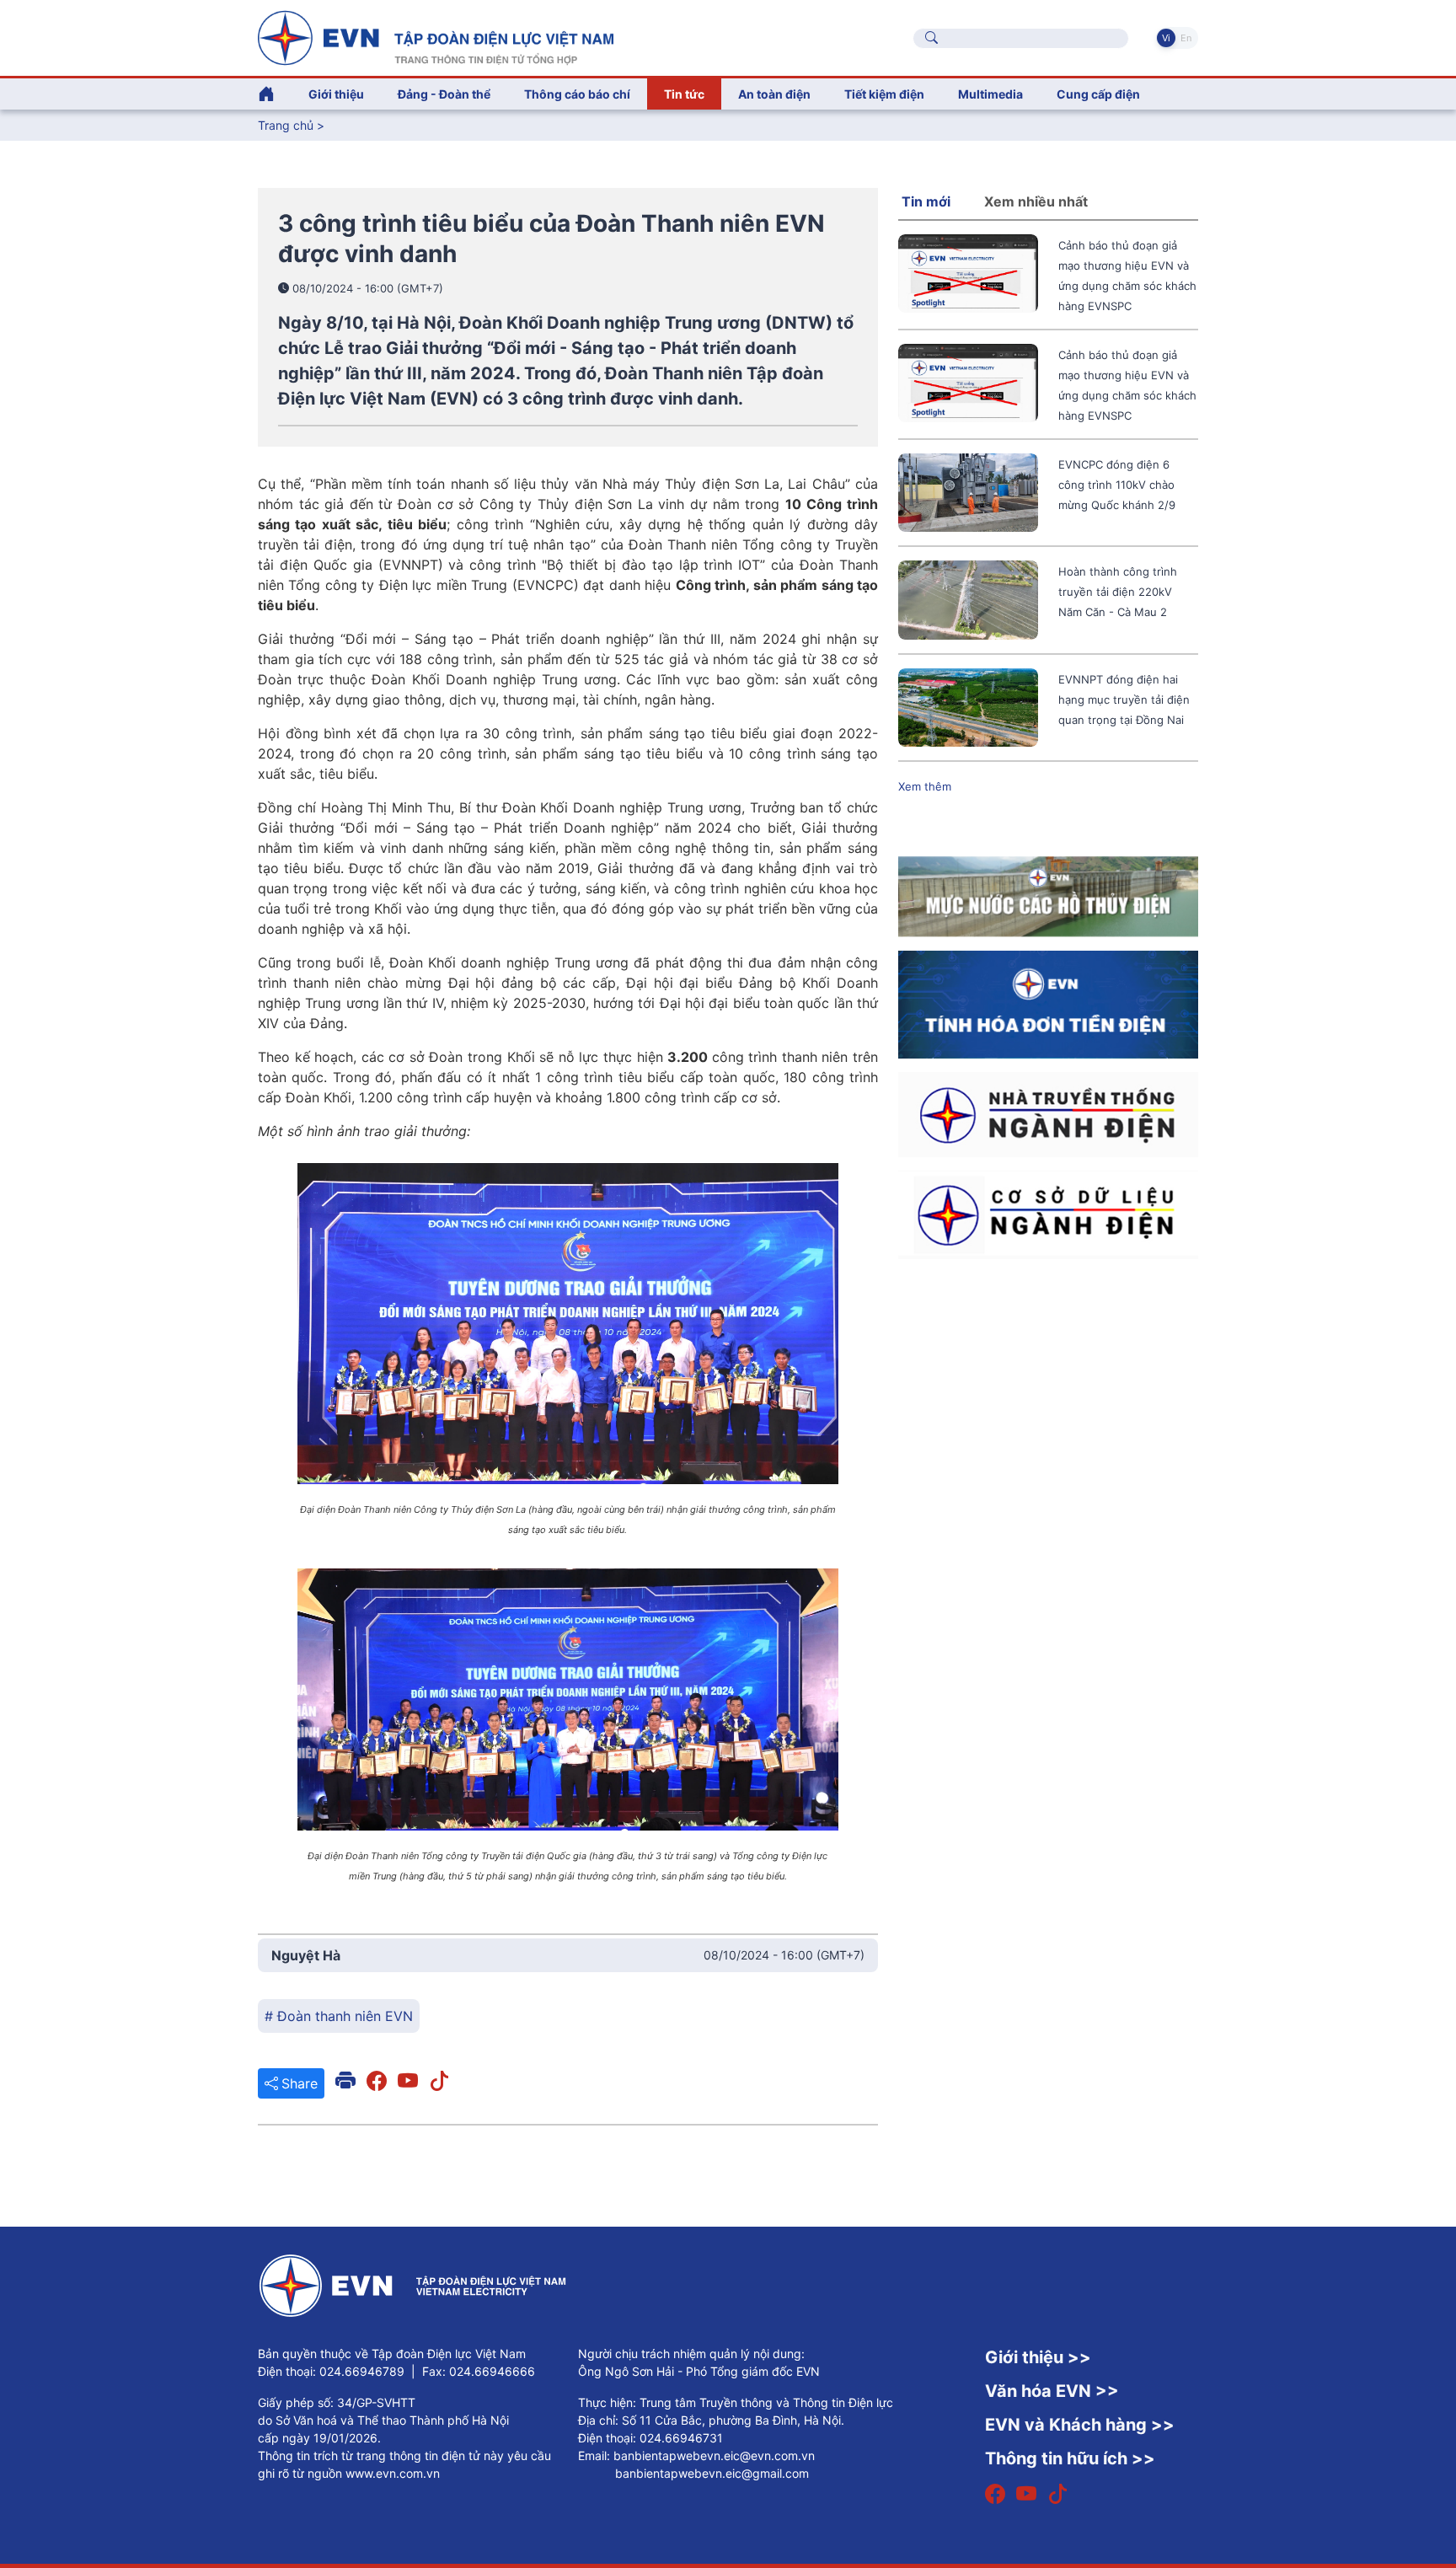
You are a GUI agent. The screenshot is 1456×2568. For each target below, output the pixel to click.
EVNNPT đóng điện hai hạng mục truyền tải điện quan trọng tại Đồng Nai (1124, 700)
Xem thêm (925, 786)
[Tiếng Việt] (436, 36)
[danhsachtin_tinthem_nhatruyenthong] (1048, 1113)
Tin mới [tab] (926, 201)
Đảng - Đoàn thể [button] (444, 94)
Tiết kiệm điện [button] (884, 94)
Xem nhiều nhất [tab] (1036, 201)
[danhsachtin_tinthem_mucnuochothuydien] (1048, 896)
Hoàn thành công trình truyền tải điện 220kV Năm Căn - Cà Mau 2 (1118, 592)
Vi (1166, 38)
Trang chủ (286, 125)
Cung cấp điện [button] (1098, 94)
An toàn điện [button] (774, 94)
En (1186, 38)
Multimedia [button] (990, 94)
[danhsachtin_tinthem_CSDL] (1048, 1214)
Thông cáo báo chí (577, 94)
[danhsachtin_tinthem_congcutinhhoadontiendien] (1048, 1004)
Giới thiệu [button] (336, 94)
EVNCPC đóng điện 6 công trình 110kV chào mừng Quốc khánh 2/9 (1117, 485)
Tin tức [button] (684, 94)
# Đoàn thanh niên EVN (339, 2016)
